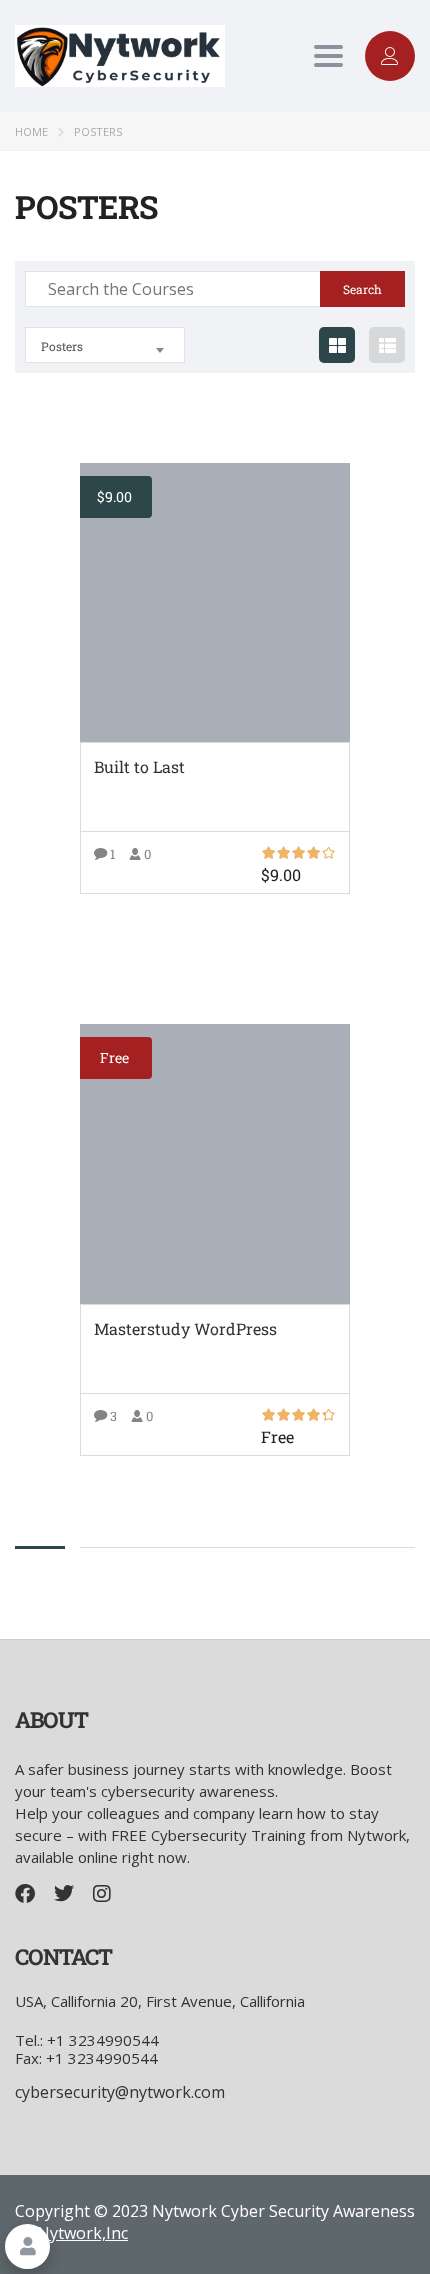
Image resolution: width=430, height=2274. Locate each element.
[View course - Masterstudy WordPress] (215, 1164)
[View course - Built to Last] (215, 603)
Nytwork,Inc (82, 2233)
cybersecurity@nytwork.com (120, 2092)
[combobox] (105, 345)
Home (31, 131)
